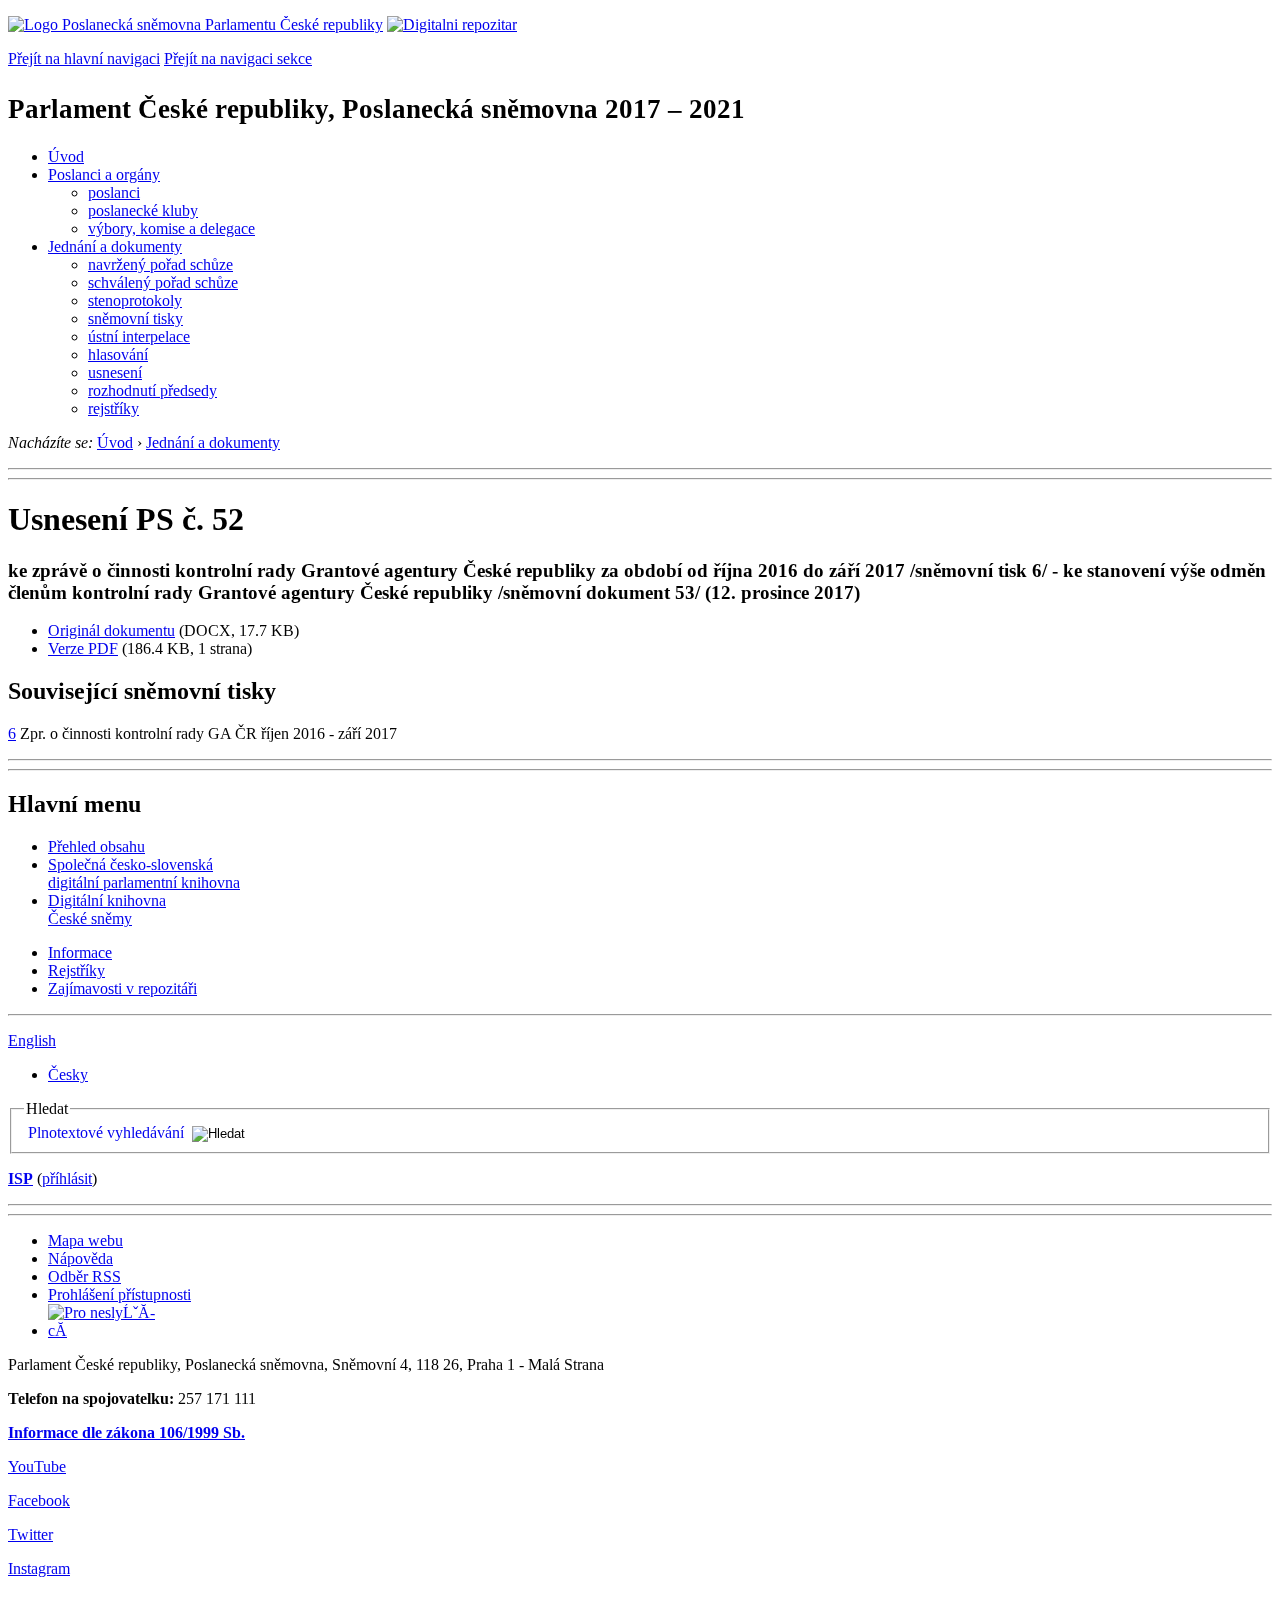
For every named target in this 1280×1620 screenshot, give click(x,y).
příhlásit (67, 1178)
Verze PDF (83, 648)
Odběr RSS (84, 1276)
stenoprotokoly (135, 300)
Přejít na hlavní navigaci (84, 58)
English (32, 1040)
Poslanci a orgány (104, 174)
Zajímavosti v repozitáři (122, 988)
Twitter (30, 1534)
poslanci (114, 192)
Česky (68, 1074)
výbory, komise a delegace (171, 228)
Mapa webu (85, 1240)
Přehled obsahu (96, 846)
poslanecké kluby (143, 210)
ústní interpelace (139, 336)
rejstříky (113, 408)
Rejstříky (76, 970)
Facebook (39, 1500)
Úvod (66, 156)
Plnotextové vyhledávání (106, 1132)
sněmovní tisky (135, 318)
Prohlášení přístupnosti (119, 1294)
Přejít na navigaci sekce (238, 58)
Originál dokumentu (111, 630)
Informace (80, 952)
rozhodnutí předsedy (152, 390)
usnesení (115, 372)
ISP (20, 1178)
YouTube (37, 1466)
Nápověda (80, 1258)
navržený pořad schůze (160, 264)
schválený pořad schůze (163, 282)
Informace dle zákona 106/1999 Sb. (126, 1432)
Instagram (39, 1568)
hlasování (118, 354)
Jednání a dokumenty (115, 246)
